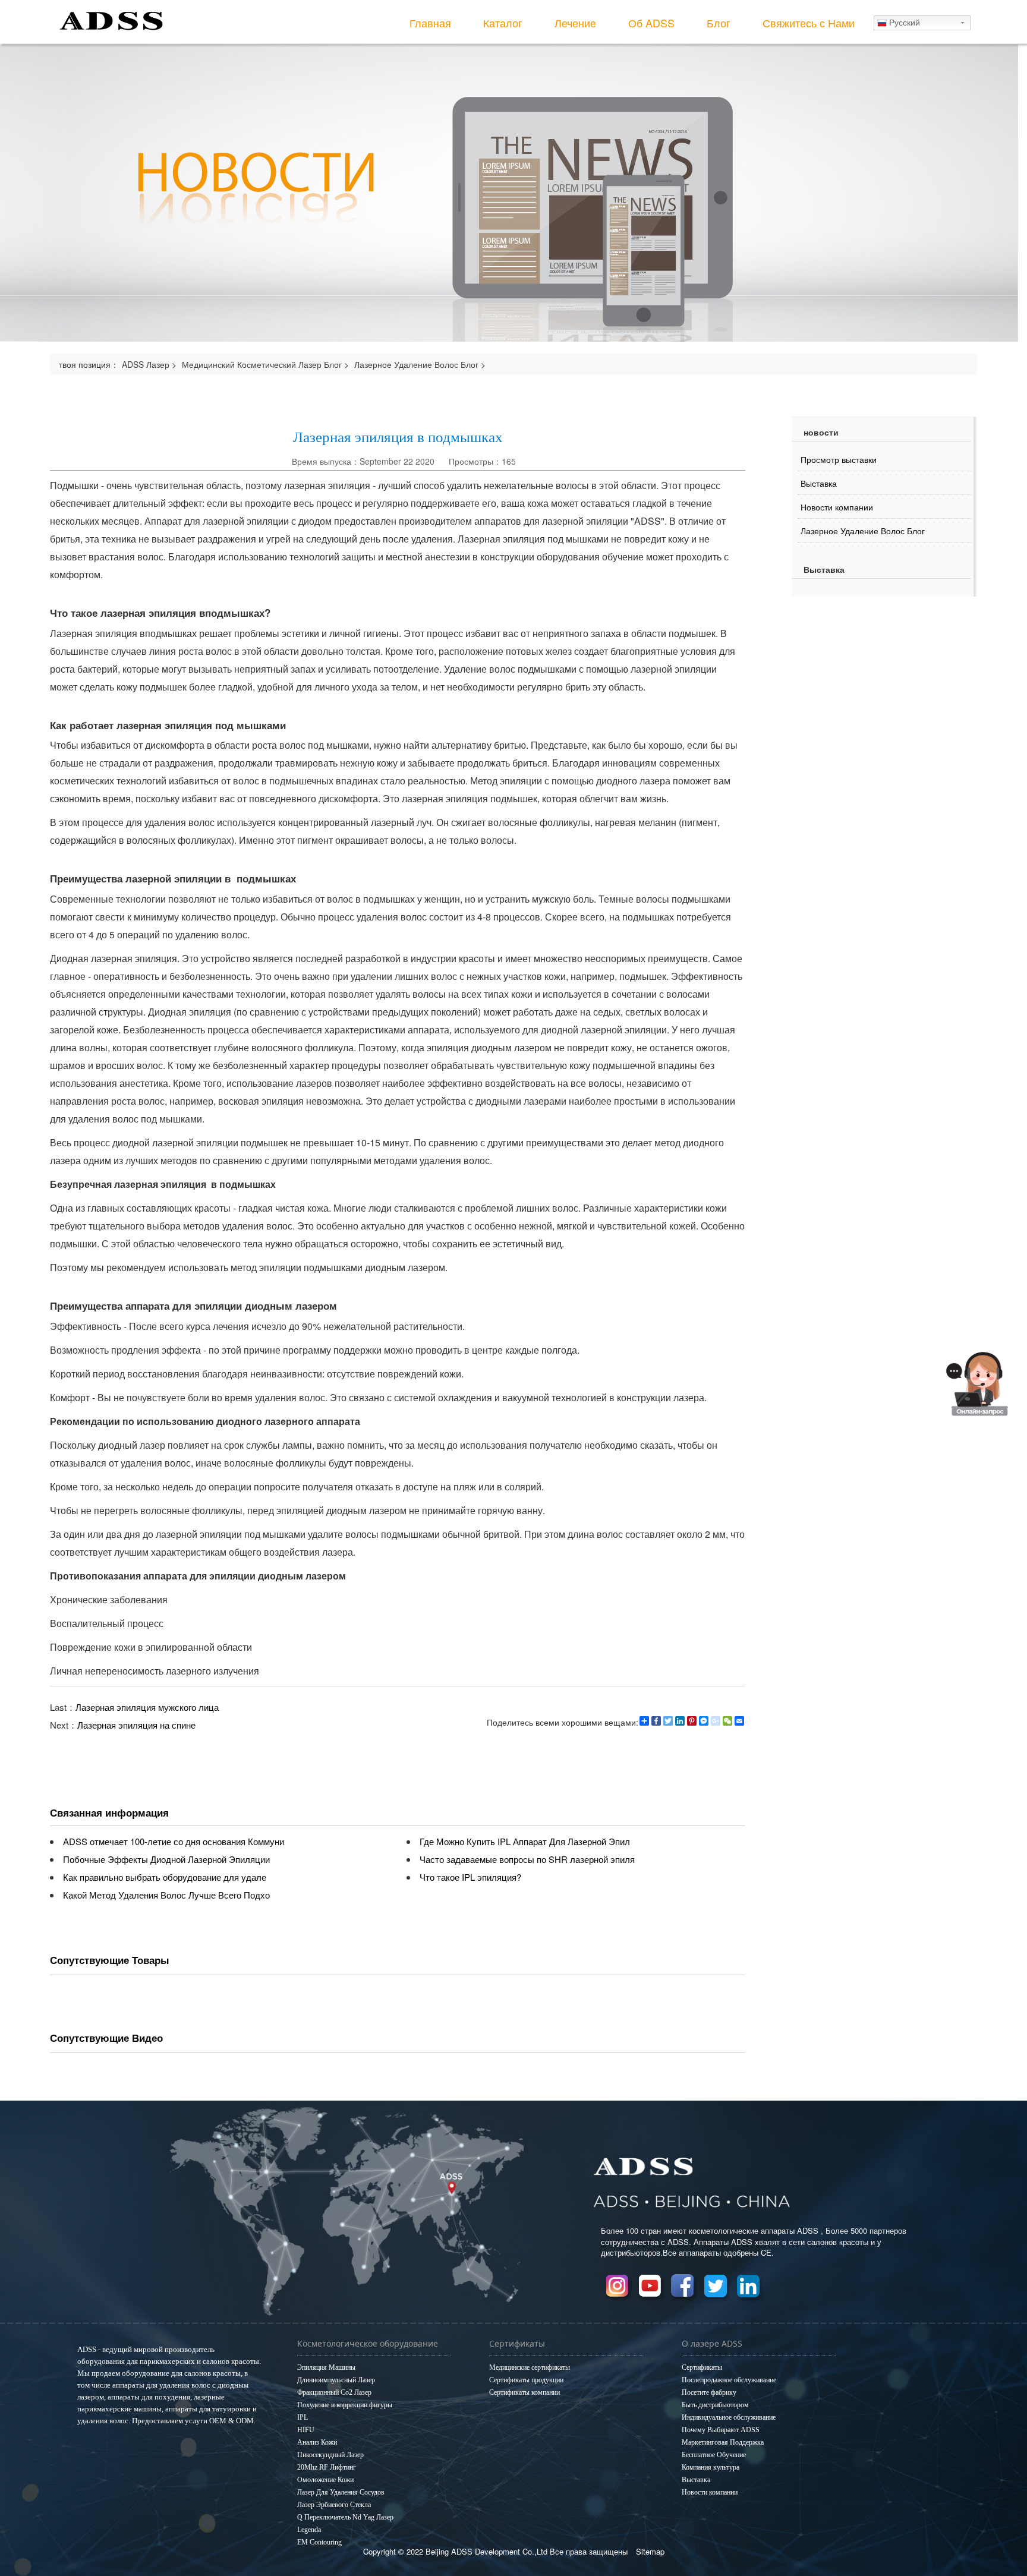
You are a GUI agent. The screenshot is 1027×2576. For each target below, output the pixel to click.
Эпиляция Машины (326, 2367)
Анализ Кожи (317, 2442)
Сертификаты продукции (526, 2380)
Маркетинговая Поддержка (723, 2442)
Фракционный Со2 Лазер (334, 2392)
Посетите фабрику (709, 2392)
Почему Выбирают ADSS (721, 2430)
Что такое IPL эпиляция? (470, 1877)
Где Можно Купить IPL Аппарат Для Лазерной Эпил (525, 1841)
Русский (903, 23)
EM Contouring (319, 2542)
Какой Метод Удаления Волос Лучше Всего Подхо (166, 1895)
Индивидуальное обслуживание (729, 2417)
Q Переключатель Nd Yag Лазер (345, 2517)
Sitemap (650, 2551)
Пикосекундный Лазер (330, 2455)
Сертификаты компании (524, 2392)
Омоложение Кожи (325, 2480)
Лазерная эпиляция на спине (136, 1725)
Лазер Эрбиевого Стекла (334, 2505)
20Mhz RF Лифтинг (327, 2467)
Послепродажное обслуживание (729, 2380)
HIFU (306, 2430)
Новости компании (837, 507)
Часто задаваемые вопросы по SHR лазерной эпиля (527, 1859)
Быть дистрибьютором (715, 2405)
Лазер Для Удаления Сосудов (341, 2492)
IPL (303, 2417)
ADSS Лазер (146, 364)
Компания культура (711, 2467)
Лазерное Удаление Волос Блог (416, 364)
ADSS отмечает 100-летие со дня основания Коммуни (174, 1841)
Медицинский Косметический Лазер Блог (262, 364)
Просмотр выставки (839, 459)
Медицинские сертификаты (530, 2367)
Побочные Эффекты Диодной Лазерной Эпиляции (166, 1859)
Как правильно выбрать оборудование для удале (165, 1877)
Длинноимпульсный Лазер (336, 2380)
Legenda (309, 2530)
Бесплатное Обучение (714, 2455)
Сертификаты (702, 2367)
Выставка (819, 483)
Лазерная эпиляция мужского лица (147, 1707)
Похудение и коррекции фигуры (345, 2405)
